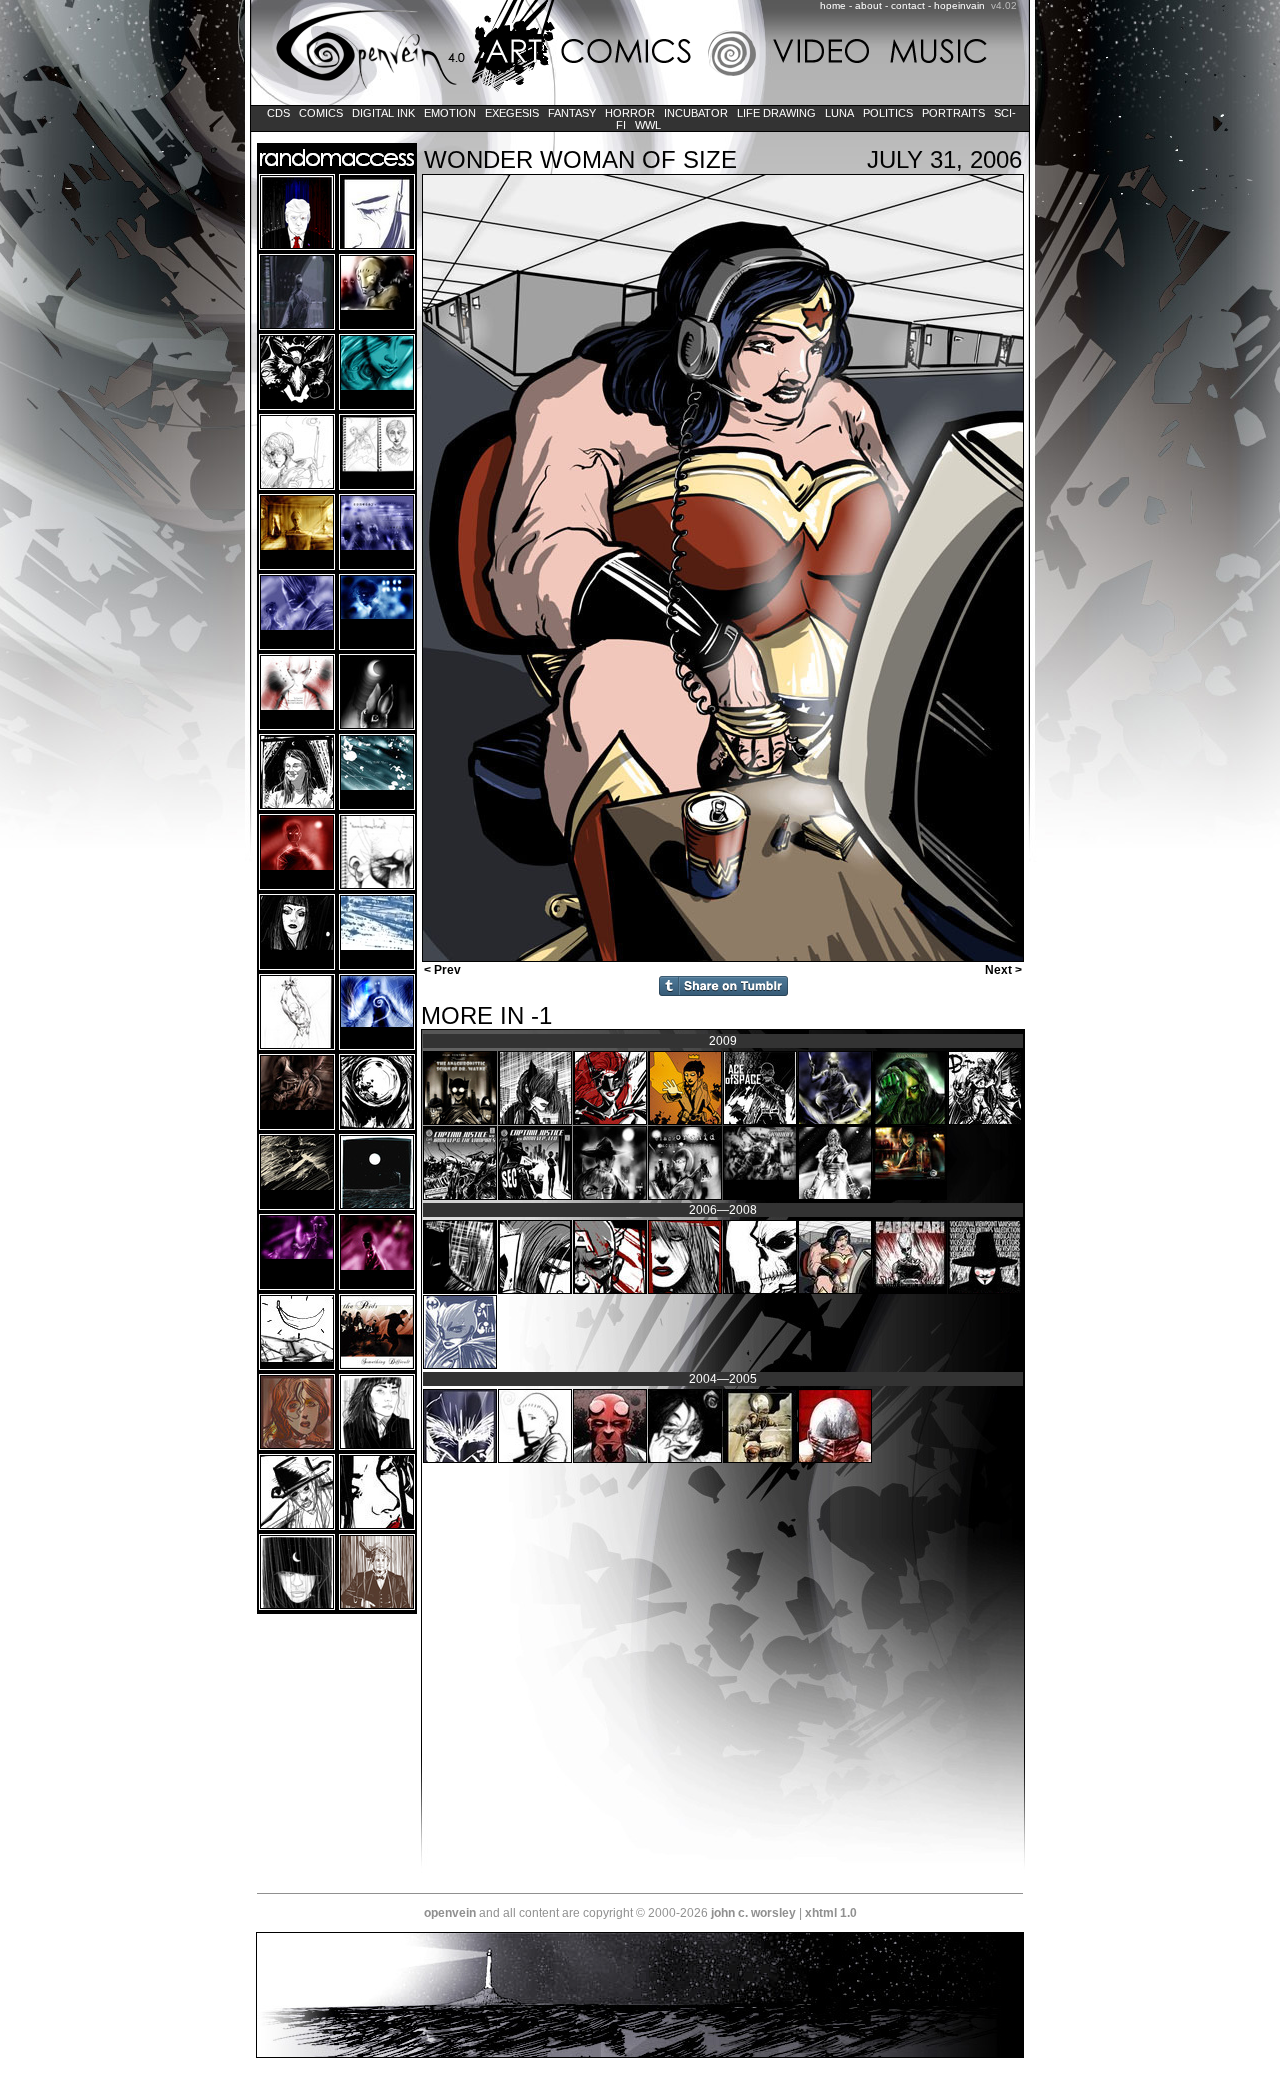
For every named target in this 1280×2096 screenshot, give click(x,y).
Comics (321, 113)
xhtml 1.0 (831, 1913)
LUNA (839, 113)
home (833, 5)
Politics (888, 113)
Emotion (450, 113)
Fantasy (572, 113)
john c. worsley (753, 1913)
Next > (1005, 970)
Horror (630, 113)
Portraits (953, 113)
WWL (648, 125)
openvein (450, 1913)
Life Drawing (776, 113)
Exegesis (512, 113)
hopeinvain (959, 5)
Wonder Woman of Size (580, 159)
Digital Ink (383, 113)
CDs (278, 113)
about (868, 5)
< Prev (441, 970)
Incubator (696, 113)
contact (908, 5)
